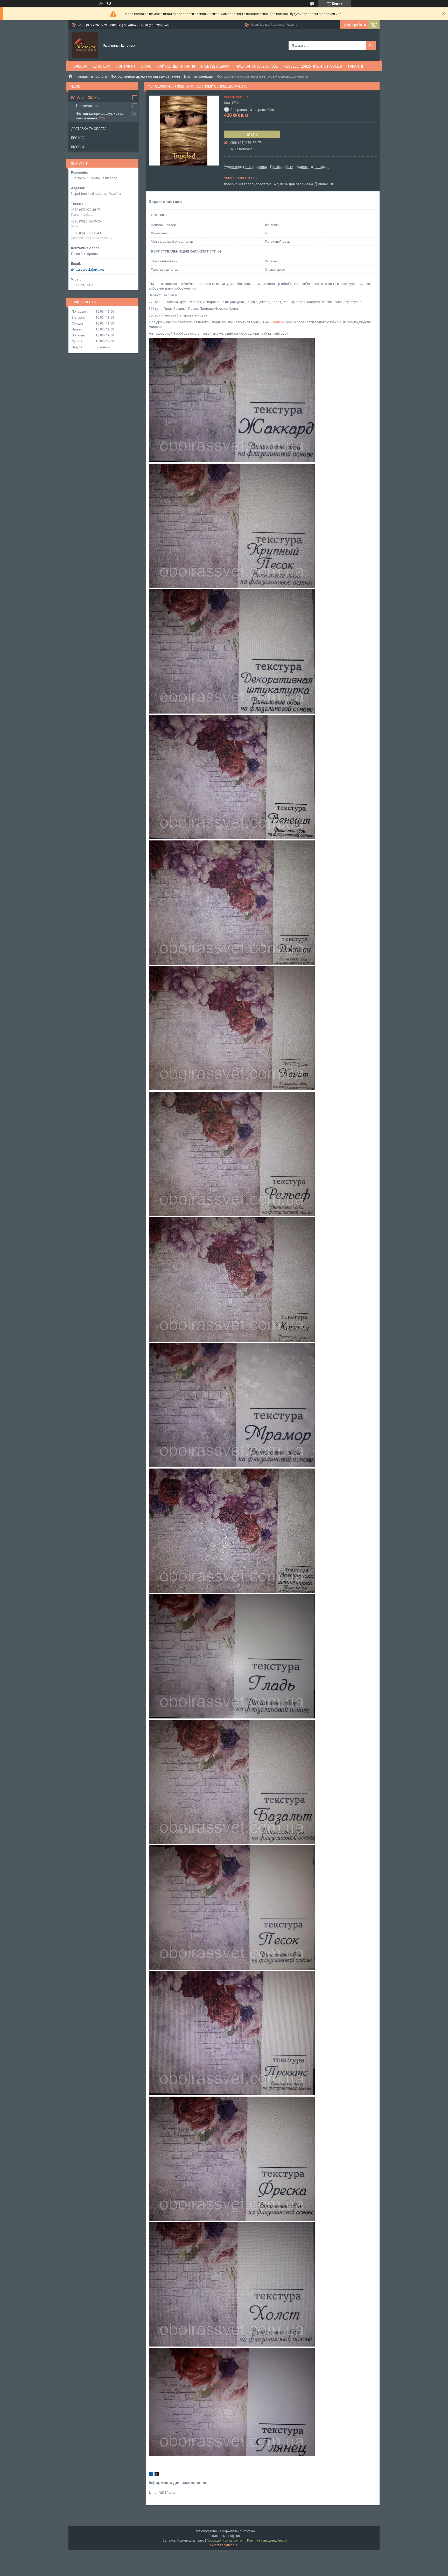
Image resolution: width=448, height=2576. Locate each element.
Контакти (126, 66)
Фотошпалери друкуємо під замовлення (145, 76)
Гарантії (356, 66)
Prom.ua (249, 2531)
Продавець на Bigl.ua (224, 2536)
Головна (79, 66)
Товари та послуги (91, 76)
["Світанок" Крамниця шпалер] (85, 45)
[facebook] (151, 2475)
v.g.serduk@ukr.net (90, 269)
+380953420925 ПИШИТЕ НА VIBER (313, 66)
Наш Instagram (215, 66)
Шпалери (102, 66)
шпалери (278, 322)
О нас (146, 66)
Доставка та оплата (89, 129)
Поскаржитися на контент (226, 2541)
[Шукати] (371, 45)
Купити (252, 134)
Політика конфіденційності (267, 2541)
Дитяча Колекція (198, 76)
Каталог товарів (85, 97)
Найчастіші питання (176, 66)
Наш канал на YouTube (257, 66)
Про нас (78, 138)
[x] (157, 2475)
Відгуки (78, 147)
